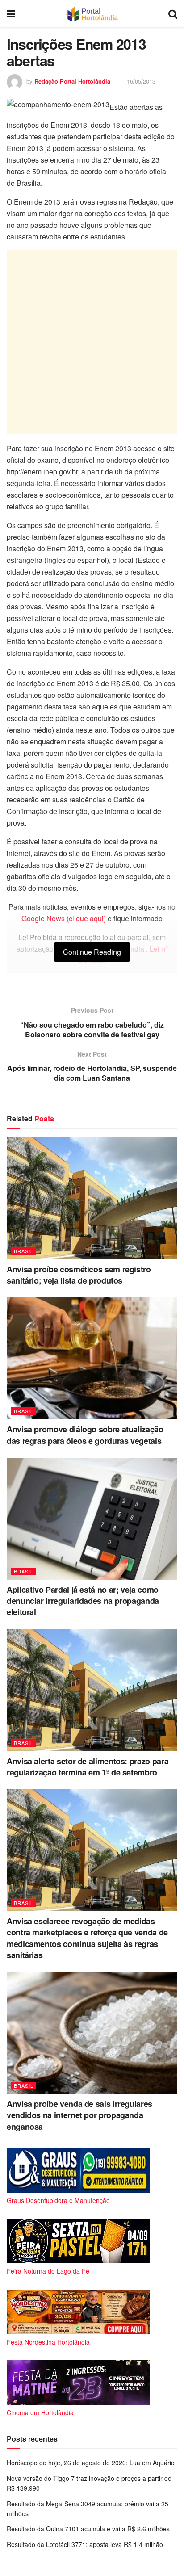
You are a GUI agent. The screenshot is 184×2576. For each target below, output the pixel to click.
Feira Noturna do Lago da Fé (48, 2271)
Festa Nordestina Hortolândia (48, 2342)
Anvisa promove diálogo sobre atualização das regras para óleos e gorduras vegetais (85, 1435)
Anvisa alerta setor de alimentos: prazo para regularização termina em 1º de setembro (88, 1767)
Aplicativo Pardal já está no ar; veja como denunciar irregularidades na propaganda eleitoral (83, 1601)
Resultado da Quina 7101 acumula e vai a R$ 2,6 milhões (88, 2529)
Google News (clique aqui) (64, 918)
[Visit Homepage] (92, 13)
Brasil (24, 1251)
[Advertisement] (92, 342)
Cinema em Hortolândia (40, 2412)
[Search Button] (173, 13)
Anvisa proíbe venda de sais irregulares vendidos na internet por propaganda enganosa (79, 2115)
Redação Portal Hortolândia (72, 81)
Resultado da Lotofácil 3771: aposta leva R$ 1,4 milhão (85, 2544)
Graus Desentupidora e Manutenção (58, 2200)
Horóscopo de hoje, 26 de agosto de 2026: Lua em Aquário (91, 2463)
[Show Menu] (11, 13)
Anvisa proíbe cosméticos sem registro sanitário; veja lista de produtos (79, 1275)
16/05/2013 (141, 81)
